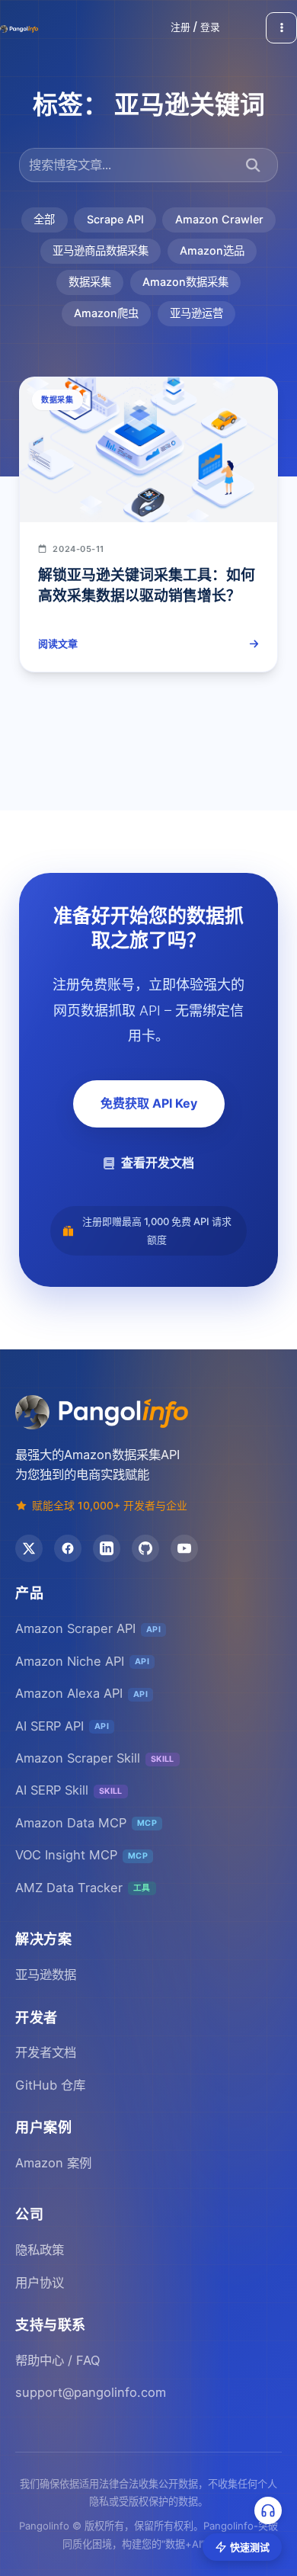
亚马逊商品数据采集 (101, 250)
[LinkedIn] (107, 1548)
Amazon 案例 (53, 2163)
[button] (195, 28)
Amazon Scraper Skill (95, 1758)
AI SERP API (62, 1726)
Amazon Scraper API (88, 1628)
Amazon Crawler (219, 219)
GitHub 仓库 (50, 2085)
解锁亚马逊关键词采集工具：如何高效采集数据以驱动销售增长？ (147, 585)
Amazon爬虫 (106, 313)
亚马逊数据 (46, 1975)
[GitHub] (145, 1548)
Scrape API (115, 219)
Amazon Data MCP (86, 1823)
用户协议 (40, 2282)
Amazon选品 (212, 250)
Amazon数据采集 (185, 282)
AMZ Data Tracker (83, 1888)
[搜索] (253, 165)
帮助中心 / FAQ (57, 2360)
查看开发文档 (158, 1163)
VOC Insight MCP (81, 1855)
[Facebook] (68, 1548)
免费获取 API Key (149, 1103)
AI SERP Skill (69, 1790)
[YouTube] (184, 1548)
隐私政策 (40, 2250)
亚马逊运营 (196, 313)
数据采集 (90, 282)
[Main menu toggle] (281, 28)
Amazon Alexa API (81, 1693)
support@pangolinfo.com (91, 2392)
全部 (44, 219)
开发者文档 (46, 2052)
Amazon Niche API (82, 1661)
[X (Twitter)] (29, 1548)
